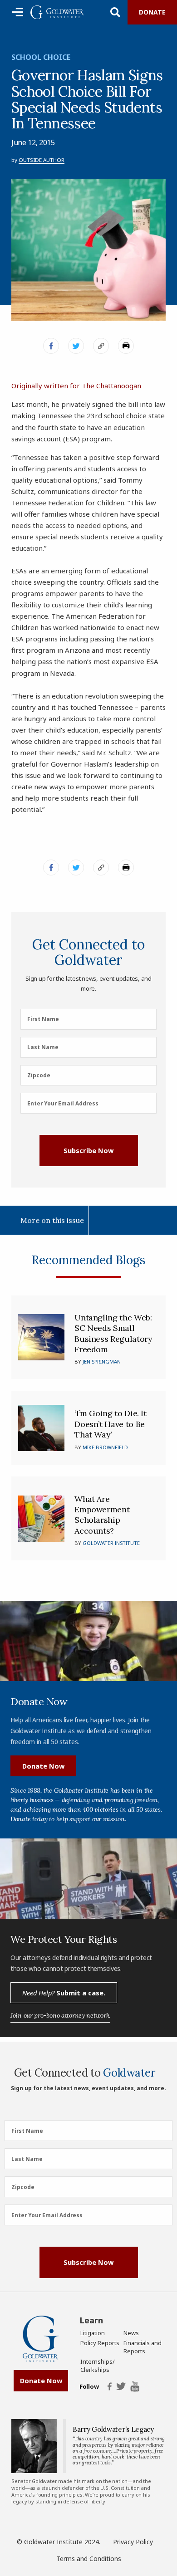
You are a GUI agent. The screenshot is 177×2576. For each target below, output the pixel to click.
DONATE (152, 12)
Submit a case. (64, 1993)
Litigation (93, 2333)
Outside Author (42, 160)
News (131, 2333)
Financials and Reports (143, 2347)
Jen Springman (102, 1361)
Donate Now (43, 1766)
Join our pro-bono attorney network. (60, 2015)
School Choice (41, 57)
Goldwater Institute (111, 1543)
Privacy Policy (133, 2542)
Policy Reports (100, 2343)
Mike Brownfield (105, 1447)
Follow (89, 2387)
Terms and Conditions (89, 2559)
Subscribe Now (88, 1150)
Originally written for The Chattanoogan (76, 386)
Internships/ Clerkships (98, 2366)
